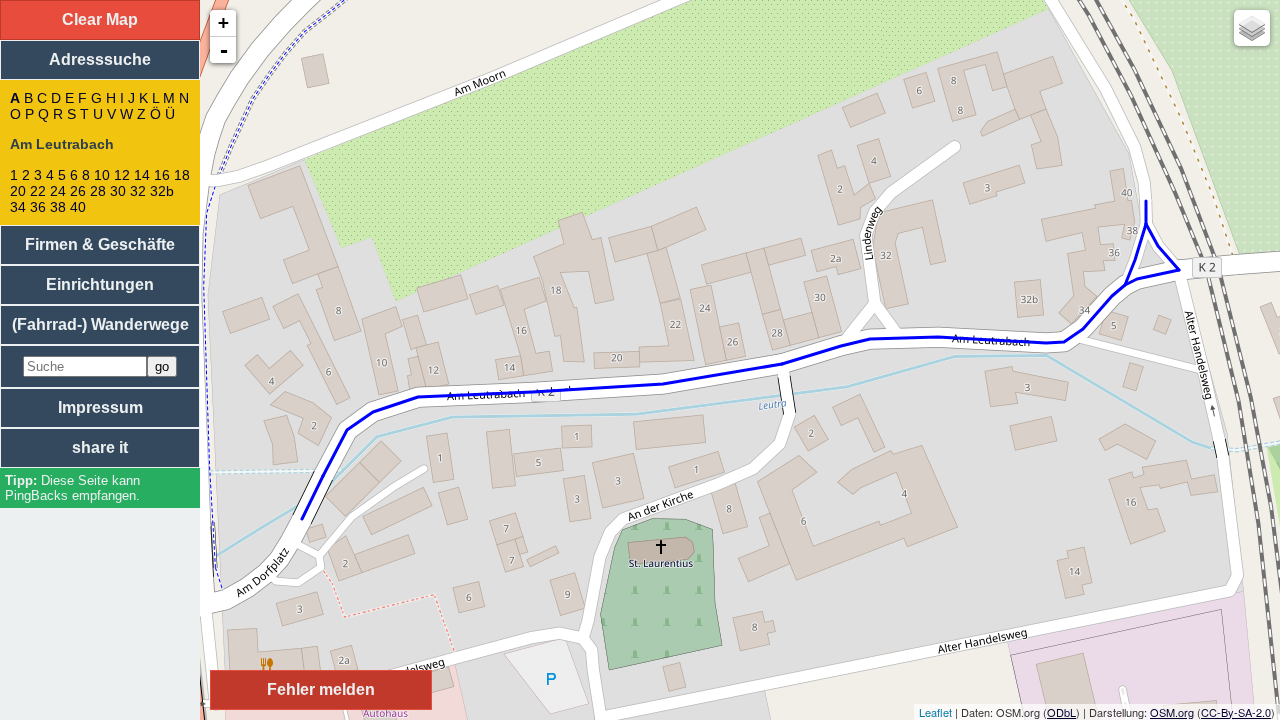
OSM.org (1172, 712)
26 (78, 191)
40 (78, 207)
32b (162, 191)
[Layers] (1252, 28)
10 (102, 175)
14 (142, 175)
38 (58, 207)
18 (182, 175)
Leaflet (935, 712)
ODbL (1061, 712)
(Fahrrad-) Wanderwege (100, 324)
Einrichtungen (100, 284)
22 (38, 191)
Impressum (100, 407)
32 (138, 191)
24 (58, 191)
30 (118, 191)
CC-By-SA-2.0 (1236, 712)
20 (18, 191)
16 (162, 175)
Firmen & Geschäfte (100, 244)
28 (98, 191)
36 (38, 207)
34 (18, 207)
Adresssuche (100, 59)
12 (122, 175)
